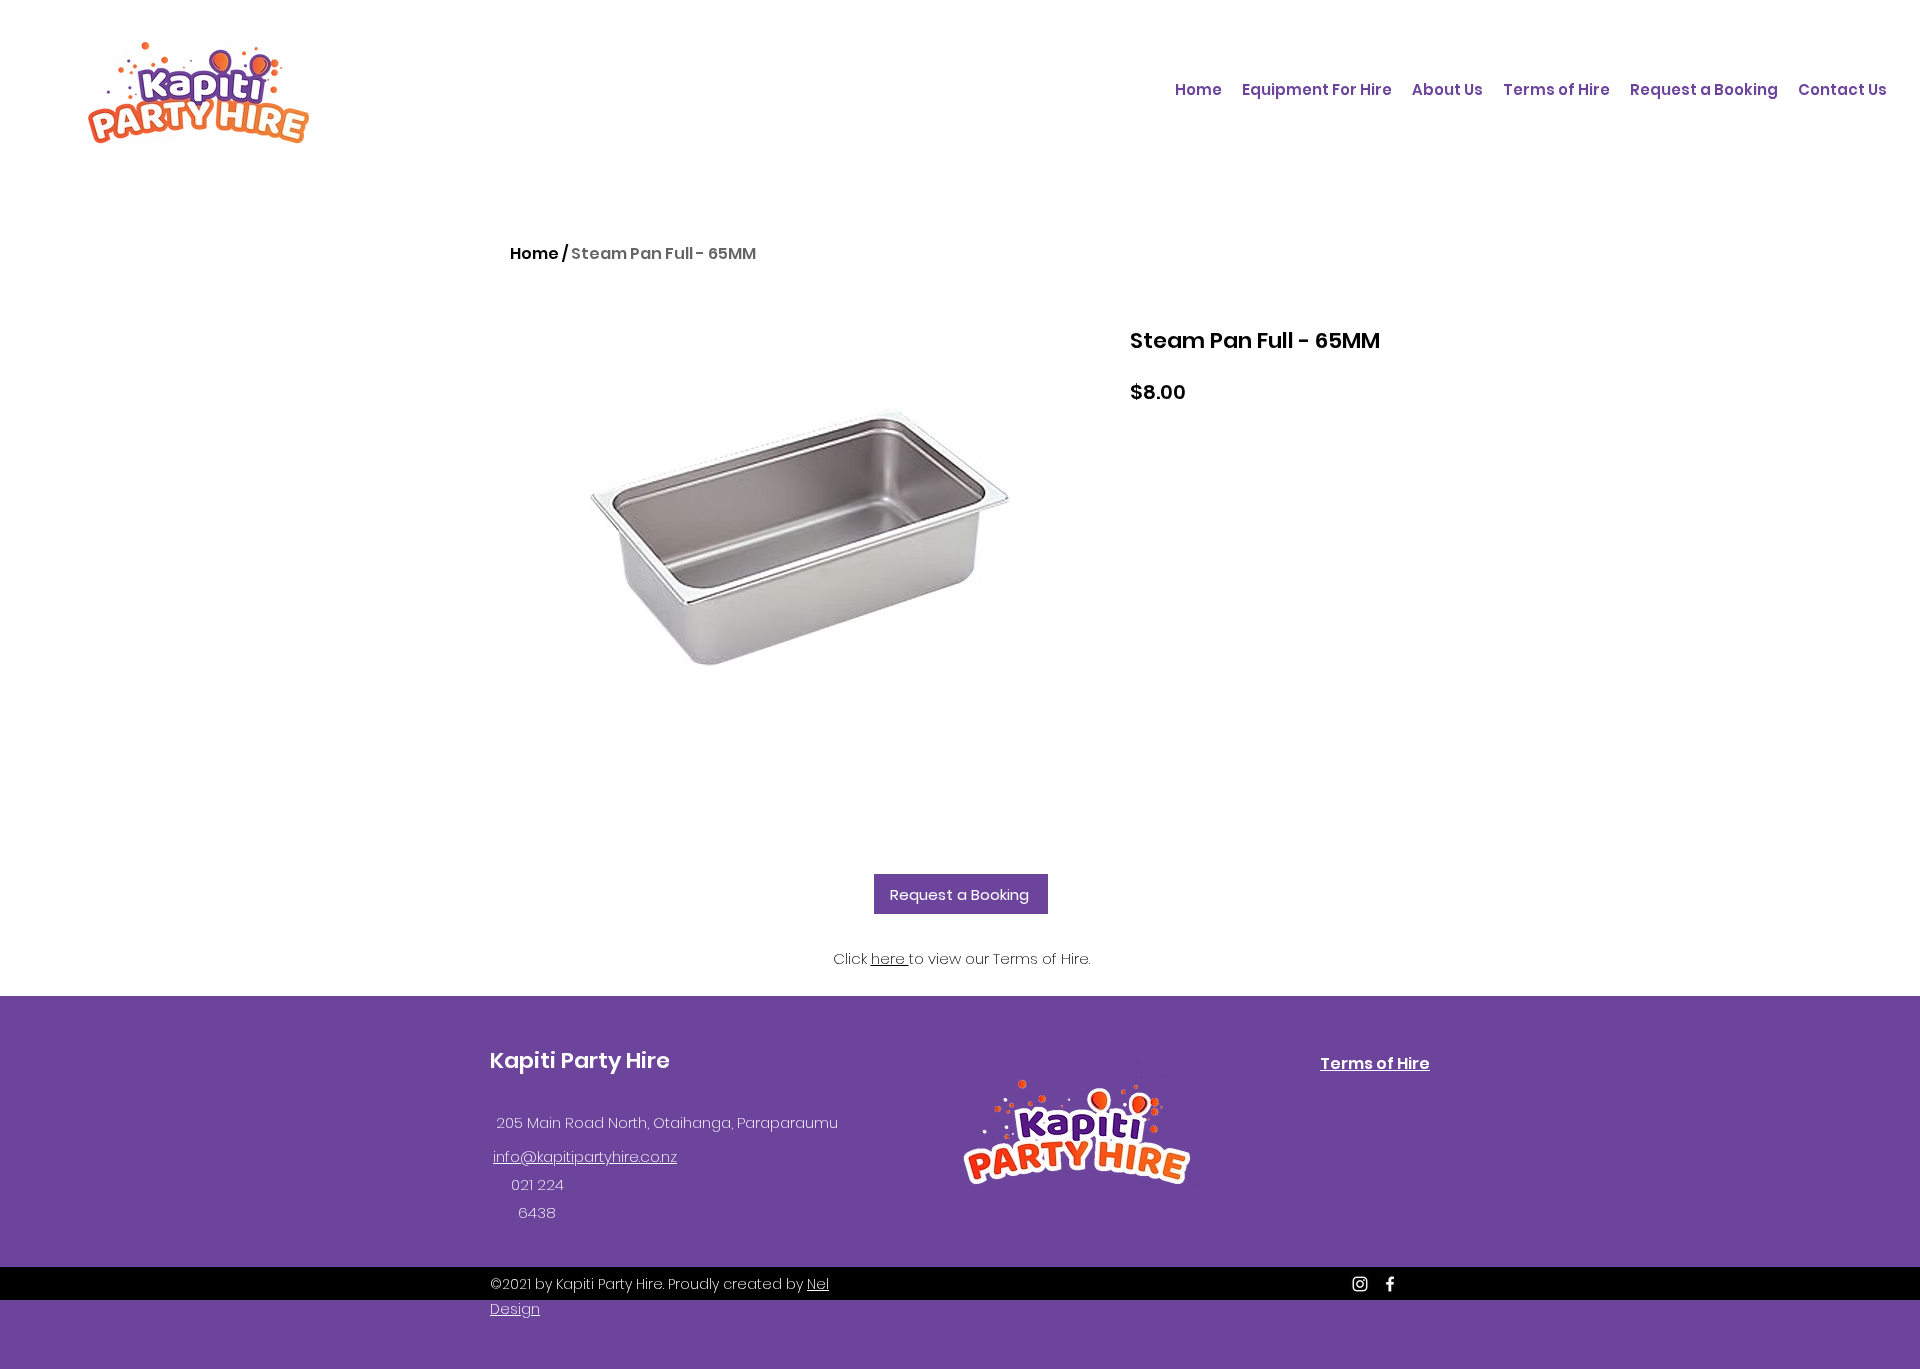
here (890, 958)
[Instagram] (1360, 1284)
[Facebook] (1390, 1284)
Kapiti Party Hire (580, 1060)
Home (534, 253)
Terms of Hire (1375, 1063)
